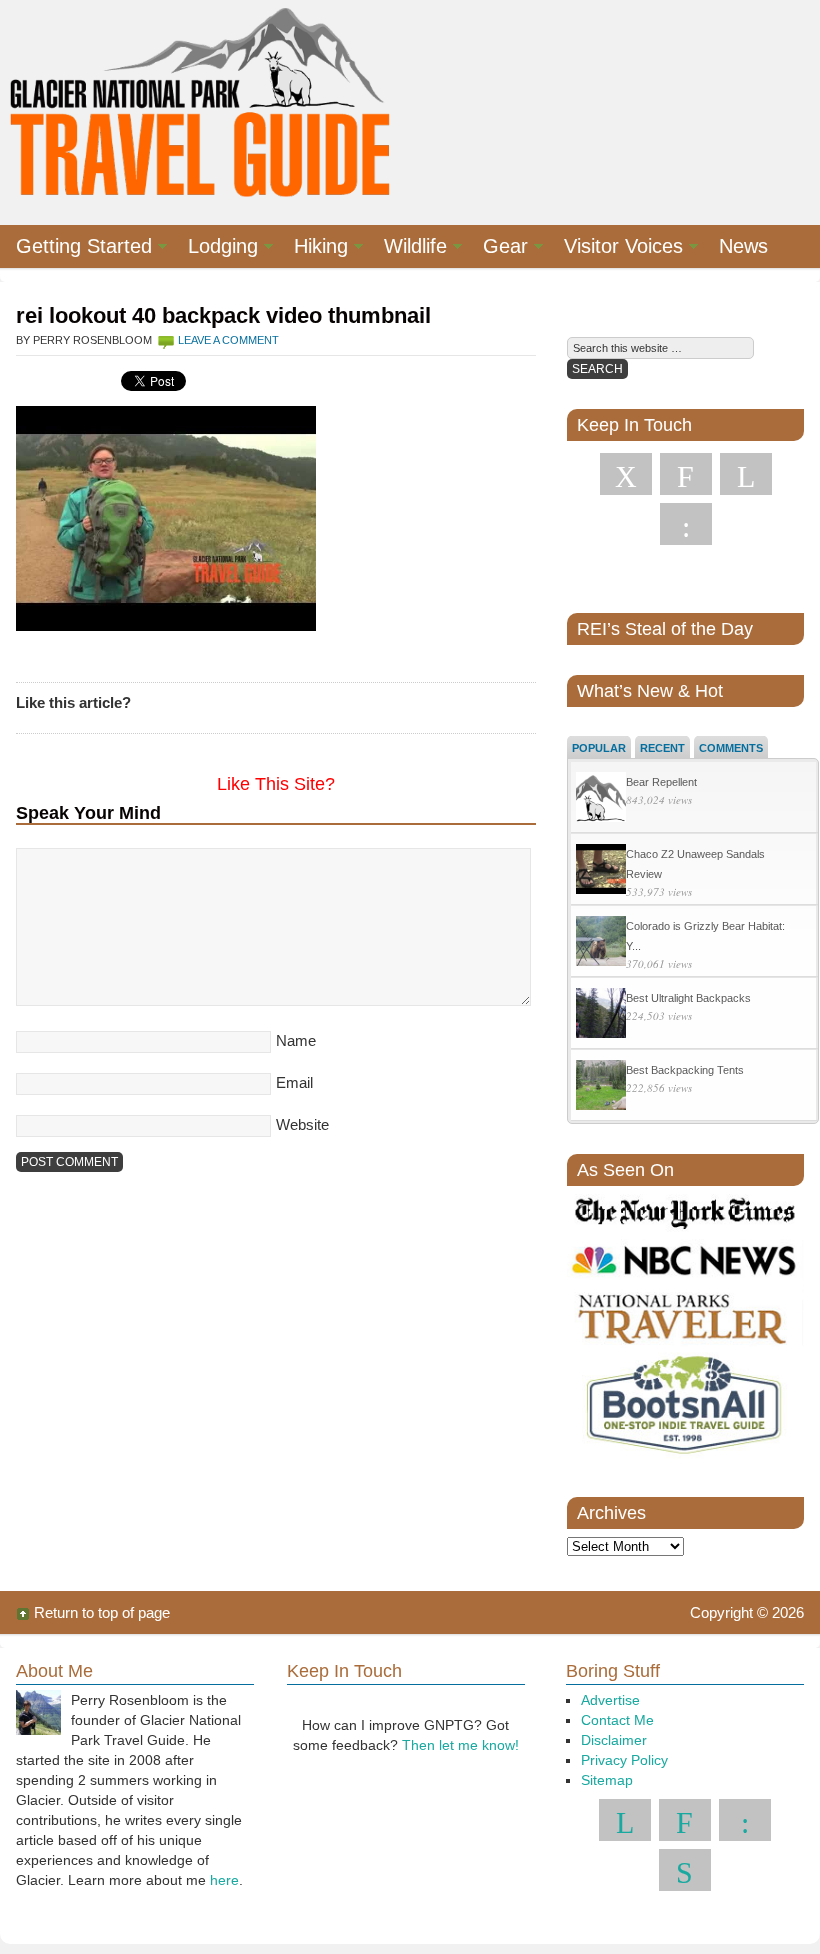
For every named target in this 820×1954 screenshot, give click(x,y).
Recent (662, 748)
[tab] (599, 747)
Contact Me (617, 1720)
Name (296, 1040)
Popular (599, 748)
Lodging (215, 249)
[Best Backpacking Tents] (601, 1087)
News (743, 246)
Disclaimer (614, 1740)
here (224, 1880)
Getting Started (76, 249)
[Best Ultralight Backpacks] (601, 1015)
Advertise (610, 1700)
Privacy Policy (624, 1760)
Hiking (313, 249)
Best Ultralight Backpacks (688, 998)
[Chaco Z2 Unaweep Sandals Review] (601, 871)
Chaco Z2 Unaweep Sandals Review (695, 864)
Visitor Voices (615, 249)
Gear (497, 249)
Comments (731, 748)
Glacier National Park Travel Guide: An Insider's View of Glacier (201, 100)
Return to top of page (102, 1612)
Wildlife (407, 249)
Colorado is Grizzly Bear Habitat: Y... (705, 936)
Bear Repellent (661, 782)
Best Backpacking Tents (685, 1070)
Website (302, 1124)
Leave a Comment (228, 340)
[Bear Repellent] (601, 799)
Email (294, 1082)
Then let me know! (460, 1745)
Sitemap (607, 1780)
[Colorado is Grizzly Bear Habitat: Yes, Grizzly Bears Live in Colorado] (601, 943)
